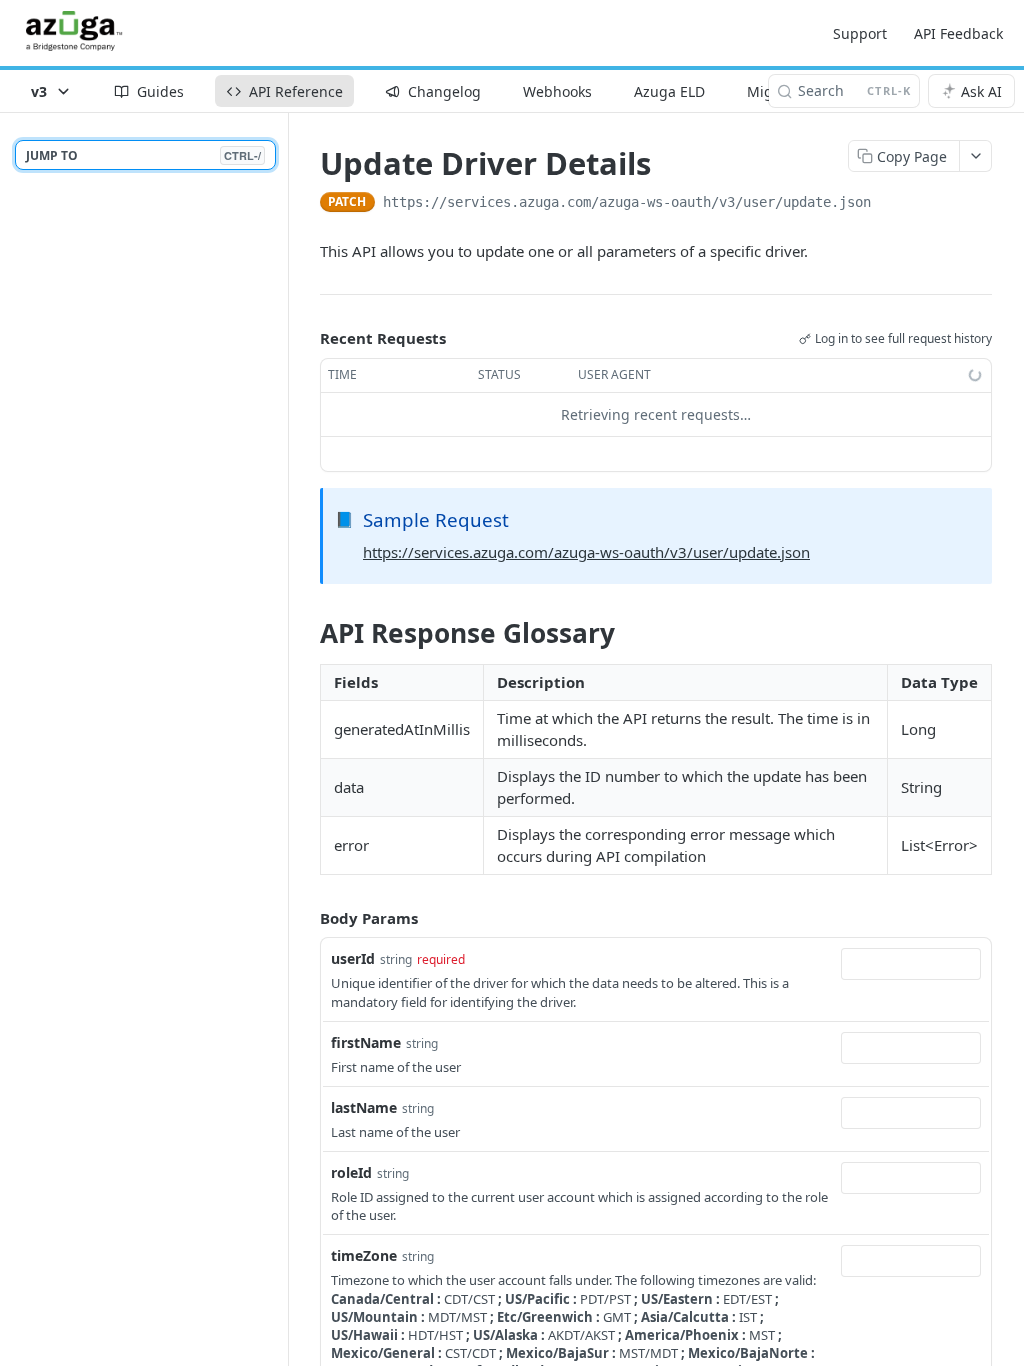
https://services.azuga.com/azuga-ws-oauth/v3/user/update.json (586, 552)
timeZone (364, 1255)
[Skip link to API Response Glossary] (306, 633)
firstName (366, 1042)
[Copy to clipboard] (891, 204)
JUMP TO (143, 155)
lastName (364, 1107)
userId (353, 958)
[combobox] (911, 964)
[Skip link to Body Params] (306, 918)
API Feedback (958, 33)
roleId (351, 1172)
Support (860, 33)
